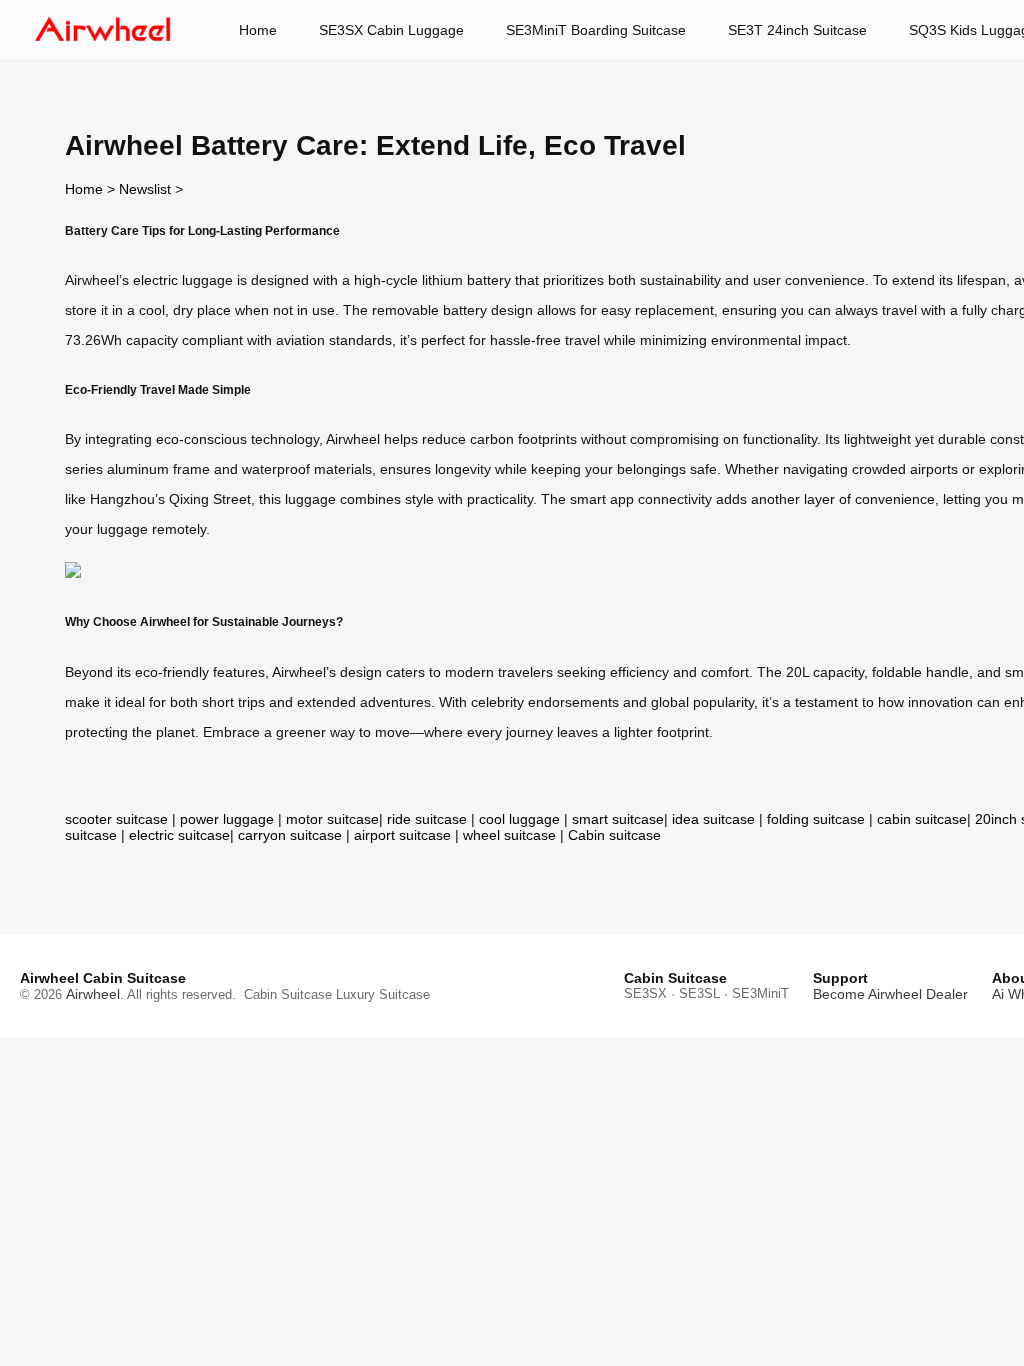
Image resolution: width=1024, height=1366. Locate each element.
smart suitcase (618, 819)
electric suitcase (179, 835)
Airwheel (93, 994)
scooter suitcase (116, 819)
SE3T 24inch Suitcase (797, 30)
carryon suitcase (290, 835)
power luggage (227, 819)
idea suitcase (713, 819)
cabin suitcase (922, 819)
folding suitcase (816, 819)
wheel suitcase (509, 835)
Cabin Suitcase (288, 994)
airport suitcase (402, 835)
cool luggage (519, 819)
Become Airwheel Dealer (890, 994)
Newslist (145, 189)
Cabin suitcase (614, 835)
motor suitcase (332, 819)
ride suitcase (427, 819)
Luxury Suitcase (383, 994)
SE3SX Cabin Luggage (391, 30)
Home (258, 30)
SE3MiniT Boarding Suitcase (596, 30)
